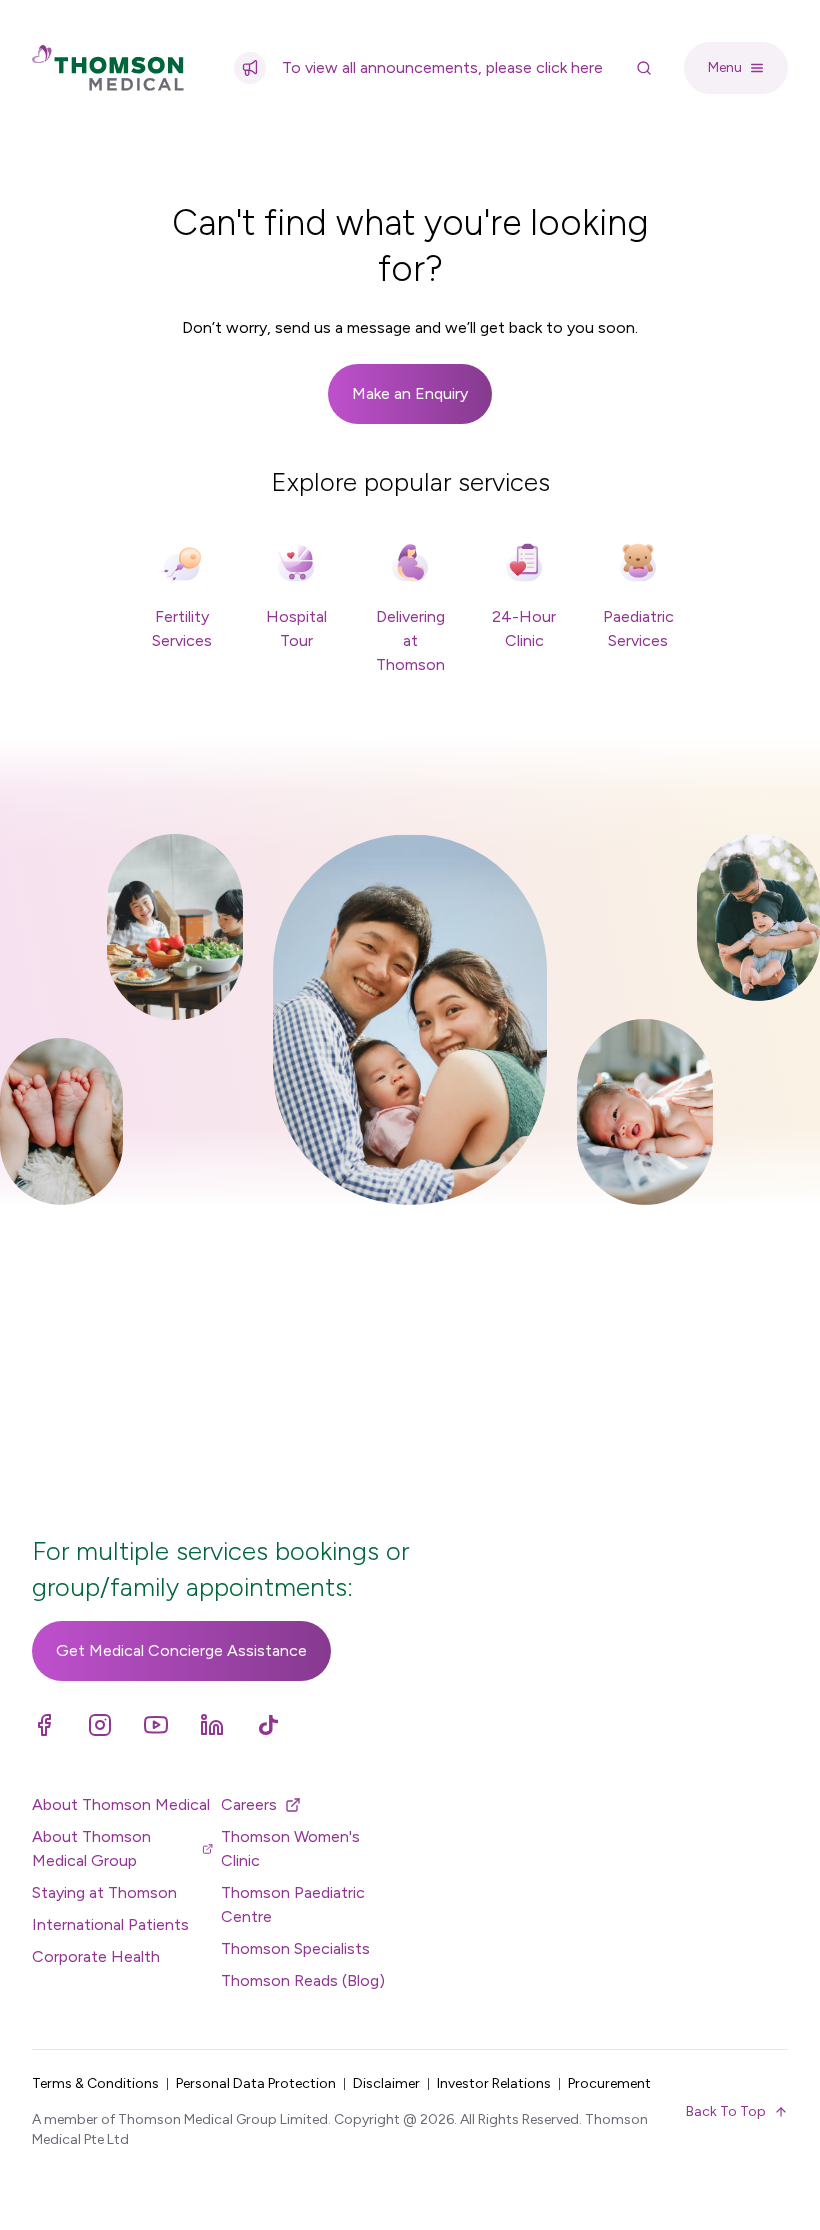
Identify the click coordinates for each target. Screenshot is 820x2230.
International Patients (110, 1924)
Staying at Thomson (104, 1892)
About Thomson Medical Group (91, 1848)
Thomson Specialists (295, 1948)
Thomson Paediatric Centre (293, 1904)
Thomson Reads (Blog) (303, 1980)
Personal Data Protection (256, 2083)
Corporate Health (96, 1956)
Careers (249, 1804)
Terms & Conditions (95, 2083)
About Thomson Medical (121, 1804)
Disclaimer (386, 2083)
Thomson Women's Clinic (290, 1848)
